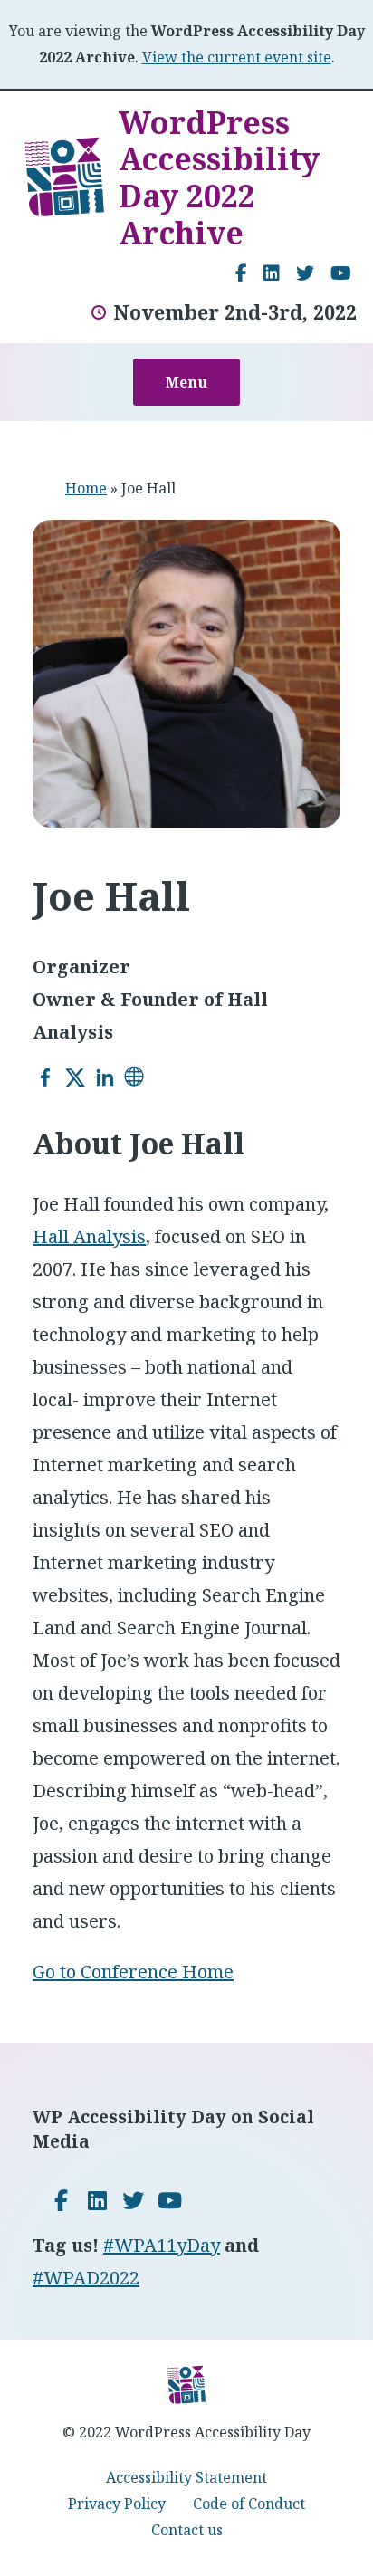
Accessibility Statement (186, 2477)
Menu (186, 382)
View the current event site (237, 57)
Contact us (187, 2530)
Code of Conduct (249, 2504)
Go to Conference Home (133, 1972)
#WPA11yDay (162, 2245)
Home (86, 488)
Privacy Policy (117, 2504)
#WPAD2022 (86, 2278)
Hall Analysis (89, 1236)
